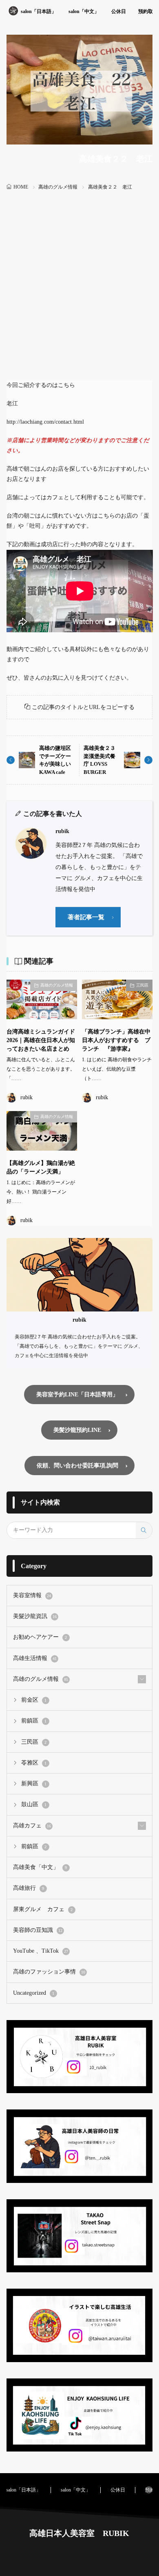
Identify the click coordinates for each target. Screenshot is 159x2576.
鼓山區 (34, 1804)
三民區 (142, 985)
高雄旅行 (29, 1888)
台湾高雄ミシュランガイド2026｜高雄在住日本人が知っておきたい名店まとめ (41, 1040)
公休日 (119, 11)
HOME (21, 187)
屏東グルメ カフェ (43, 1909)
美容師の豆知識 (38, 1930)
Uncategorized (34, 1993)
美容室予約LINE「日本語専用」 (77, 1395)
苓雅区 (34, 1763)
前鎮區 (34, 1721)
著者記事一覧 (86, 917)
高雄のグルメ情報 (58, 187)
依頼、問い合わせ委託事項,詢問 (77, 1466)
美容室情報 (32, 1595)
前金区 (34, 1700)
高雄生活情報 (35, 1658)
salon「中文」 (84, 11)
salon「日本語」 (39, 11)
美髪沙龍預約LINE (77, 1430)
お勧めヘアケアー (40, 1637)
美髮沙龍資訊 (35, 1616)
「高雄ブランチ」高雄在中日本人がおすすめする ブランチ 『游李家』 (116, 1040)
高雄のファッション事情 (49, 1972)
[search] (144, 1530)
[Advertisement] (79, 276)
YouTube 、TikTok (41, 1951)
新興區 (34, 1784)
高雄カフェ (32, 1826)
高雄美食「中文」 (40, 1867)
